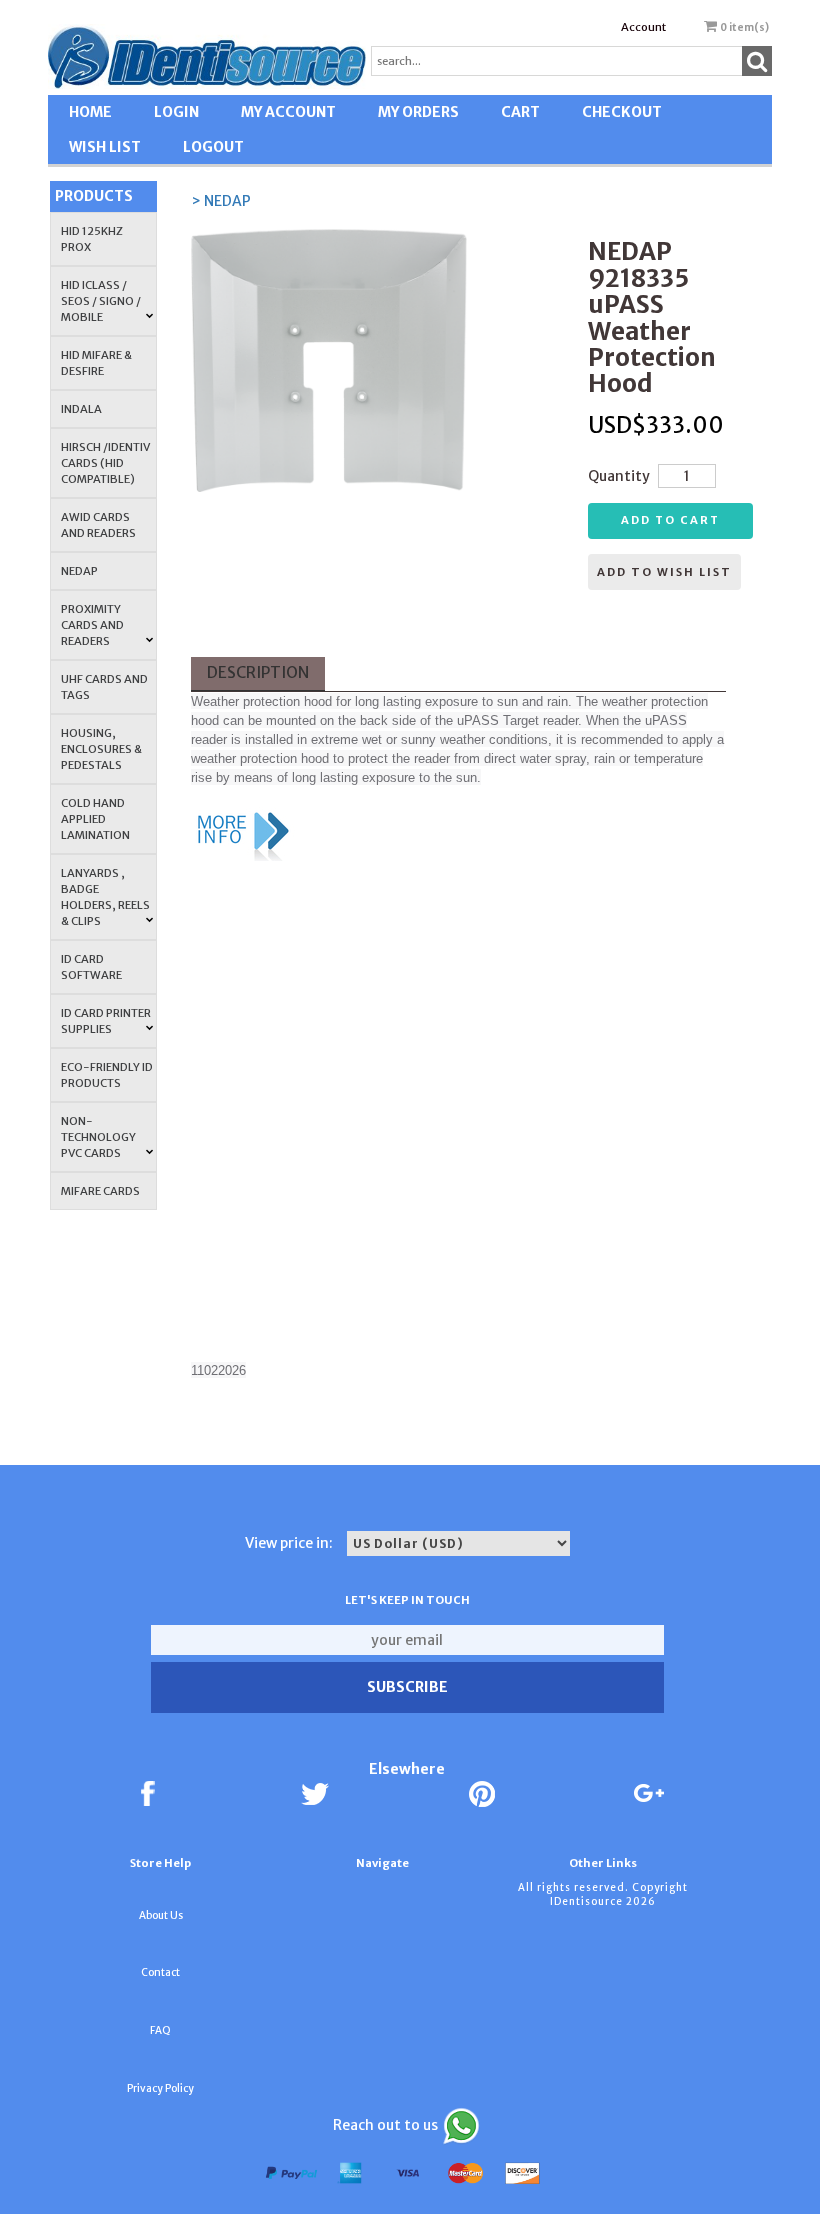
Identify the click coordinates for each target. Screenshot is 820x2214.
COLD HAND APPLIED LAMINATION (95, 819)
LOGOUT (213, 147)
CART (520, 112)
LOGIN (176, 112)
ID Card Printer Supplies (106, 1021)
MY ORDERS (418, 112)
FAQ (160, 2030)
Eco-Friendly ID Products (107, 1075)
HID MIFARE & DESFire (96, 363)
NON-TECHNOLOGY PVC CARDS (98, 1137)
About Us (161, 1915)
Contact (160, 1972)
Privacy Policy (160, 2088)
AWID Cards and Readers (98, 525)
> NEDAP (221, 201)
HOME (90, 112)
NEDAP (79, 571)
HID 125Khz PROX (92, 239)
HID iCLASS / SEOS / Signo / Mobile (101, 301)
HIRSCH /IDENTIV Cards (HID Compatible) (105, 463)
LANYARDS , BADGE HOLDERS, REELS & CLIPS (105, 897)
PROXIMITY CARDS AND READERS (92, 625)
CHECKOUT (622, 112)
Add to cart (670, 520)
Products (94, 196)
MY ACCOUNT (288, 112)
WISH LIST (105, 147)
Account (643, 27)
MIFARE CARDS (100, 1191)
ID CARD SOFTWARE (91, 967)
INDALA (81, 409)
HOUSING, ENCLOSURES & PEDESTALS (101, 749)
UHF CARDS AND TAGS (104, 687)
